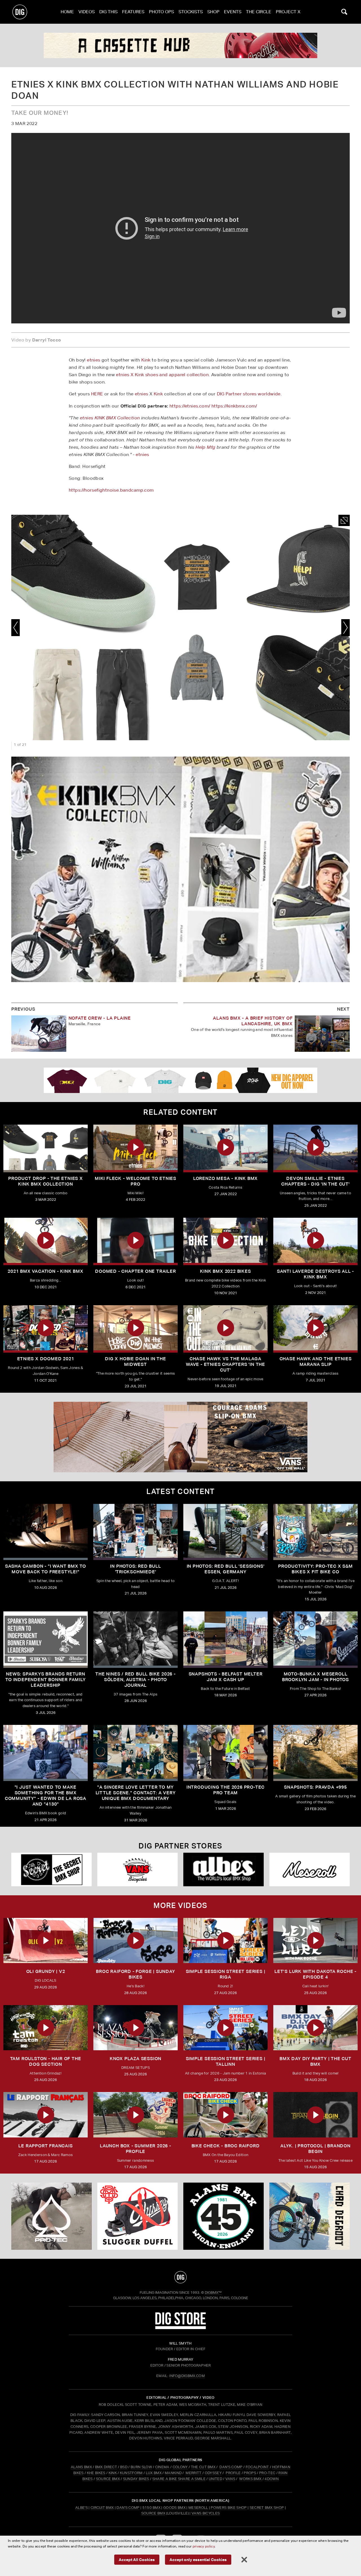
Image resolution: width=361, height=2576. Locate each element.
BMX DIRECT (106, 2467)
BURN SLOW (141, 2467)
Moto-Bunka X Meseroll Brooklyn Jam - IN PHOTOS (315, 1677)
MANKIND (173, 2473)
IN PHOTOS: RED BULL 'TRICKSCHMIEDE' (135, 1569)
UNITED (215, 2479)
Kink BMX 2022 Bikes (225, 1271)
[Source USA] (51, 1869)
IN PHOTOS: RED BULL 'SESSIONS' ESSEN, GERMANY (226, 1569)
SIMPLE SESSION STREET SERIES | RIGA (226, 1974)
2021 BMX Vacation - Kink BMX (45, 1271)
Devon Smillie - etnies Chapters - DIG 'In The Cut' (315, 1181)
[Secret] (310, 1869)
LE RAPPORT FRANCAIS (45, 2146)
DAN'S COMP (231, 2467)
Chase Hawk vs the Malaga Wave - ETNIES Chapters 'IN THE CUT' (225, 1364)
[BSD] (137, 2216)
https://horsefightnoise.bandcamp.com (111, 490)
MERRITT (194, 2473)
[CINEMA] (224, 2216)
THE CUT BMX (203, 2467)
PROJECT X (288, 12)
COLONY (180, 2467)
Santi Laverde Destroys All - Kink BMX (315, 1274)
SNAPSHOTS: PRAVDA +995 (315, 1787)
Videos (87, 12)
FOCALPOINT (257, 2467)
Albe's (82, 2508)
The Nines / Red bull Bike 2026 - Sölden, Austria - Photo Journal (136, 1680)
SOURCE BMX (108, 2479)
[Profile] (310, 2216)
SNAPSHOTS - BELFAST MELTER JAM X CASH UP (226, 1677)
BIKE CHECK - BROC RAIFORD (226, 2146)
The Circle (259, 12)
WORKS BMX (251, 2479)
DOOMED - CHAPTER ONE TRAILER (135, 1271)
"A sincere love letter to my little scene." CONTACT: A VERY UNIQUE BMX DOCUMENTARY (136, 1793)
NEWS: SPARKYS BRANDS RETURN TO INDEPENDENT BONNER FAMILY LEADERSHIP (45, 1680)
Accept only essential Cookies (198, 2559)
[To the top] (180, 2277)
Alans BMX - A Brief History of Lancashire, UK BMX (253, 1021)
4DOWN (272, 2479)
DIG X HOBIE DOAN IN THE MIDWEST (135, 1362)
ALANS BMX (81, 2467)
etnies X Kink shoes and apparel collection (162, 375)
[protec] (51, 2216)
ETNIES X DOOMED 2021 (46, 1359)
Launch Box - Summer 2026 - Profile (136, 2149)
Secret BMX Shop (267, 2508)
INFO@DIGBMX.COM (187, 2376)
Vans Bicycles (206, 2513)
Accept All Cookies (137, 2559)
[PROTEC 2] (180, 45)
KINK (113, 2473)
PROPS (250, 2473)
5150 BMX (152, 2508)
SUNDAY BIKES (136, 2479)
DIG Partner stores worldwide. (249, 394)
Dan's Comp (128, 2508)
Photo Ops (161, 12)
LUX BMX (154, 2473)
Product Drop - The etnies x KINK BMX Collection (46, 1181)
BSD (123, 2467)
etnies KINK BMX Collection (110, 418)
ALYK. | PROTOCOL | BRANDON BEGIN (315, 2149)
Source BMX (153, 2513)
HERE (97, 394)
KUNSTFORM (131, 2473)
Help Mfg (205, 447)
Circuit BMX (102, 2508)
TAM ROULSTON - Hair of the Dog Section (46, 2061)
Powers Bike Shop (229, 2508)
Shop (213, 12)
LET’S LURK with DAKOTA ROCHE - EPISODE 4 (315, 1974)
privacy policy (204, 2546)
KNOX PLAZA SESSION (136, 2059)
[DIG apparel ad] (180, 1080)
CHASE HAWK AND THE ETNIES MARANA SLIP (316, 1362)
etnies (93, 360)
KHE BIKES (96, 2473)
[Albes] (224, 1869)
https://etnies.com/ (190, 406)
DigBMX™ (213, 2293)
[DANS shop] (137, 1869)
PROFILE (233, 2473)
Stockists (191, 12)
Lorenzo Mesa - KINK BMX (225, 1178)
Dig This (108, 12)
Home (67, 12)
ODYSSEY (213, 2473)
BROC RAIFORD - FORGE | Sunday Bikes (135, 1974)
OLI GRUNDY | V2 (46, 1971)
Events (233, 12)
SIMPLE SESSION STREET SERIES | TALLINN (226, 2061)
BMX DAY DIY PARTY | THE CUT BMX (315, 2061)
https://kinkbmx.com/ (234, 406)
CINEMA (162, 2467)
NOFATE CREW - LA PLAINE (100, 1018)
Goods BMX (174, 2508)
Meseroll (198, 2508)
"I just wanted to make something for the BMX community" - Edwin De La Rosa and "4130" (46, 1796)
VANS (230, 2479)
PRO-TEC (267, 2473)
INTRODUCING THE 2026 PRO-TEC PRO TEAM (225, 1790)
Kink (146, 360)
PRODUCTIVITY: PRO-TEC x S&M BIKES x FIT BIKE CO (315, 1569)
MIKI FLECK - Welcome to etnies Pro (136, 1181)
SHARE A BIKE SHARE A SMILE (179, 2479)
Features (133, 12)
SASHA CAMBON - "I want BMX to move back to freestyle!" (46, 1569)
